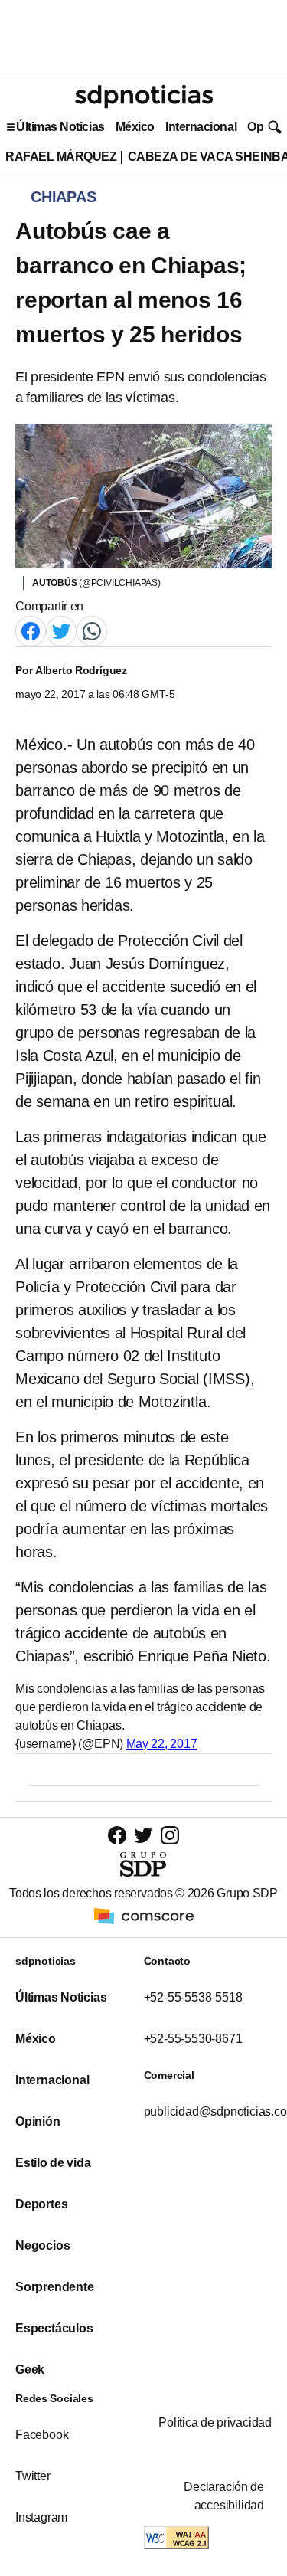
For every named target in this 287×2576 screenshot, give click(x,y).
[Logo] (144, 97)
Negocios (42, 2245)
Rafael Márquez (61, 157)
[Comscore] (144, 1915)
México (135, 127)
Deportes (41, 2204)
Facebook (42, 2435)
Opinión (38, 2121)
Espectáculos (54, 2328)
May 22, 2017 (162, 1744)
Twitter (33, 2476)
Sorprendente (55, 2287)
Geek (30, 2370)
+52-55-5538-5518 (193, 1997)
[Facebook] (31, 630)
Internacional (201, 127)
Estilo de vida (53, 2163)
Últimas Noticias (60, 127)
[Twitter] (61, 630)
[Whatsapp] (92, 630)
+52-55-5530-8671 (193, 2039)
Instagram (41, 2517)
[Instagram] (170, 1835)
